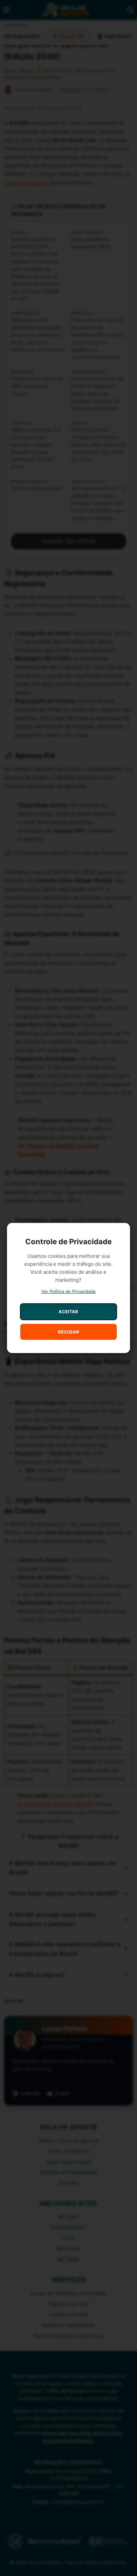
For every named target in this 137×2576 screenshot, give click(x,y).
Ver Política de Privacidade (68, 1291)
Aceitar (68, 1312)
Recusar (68, 1332)
